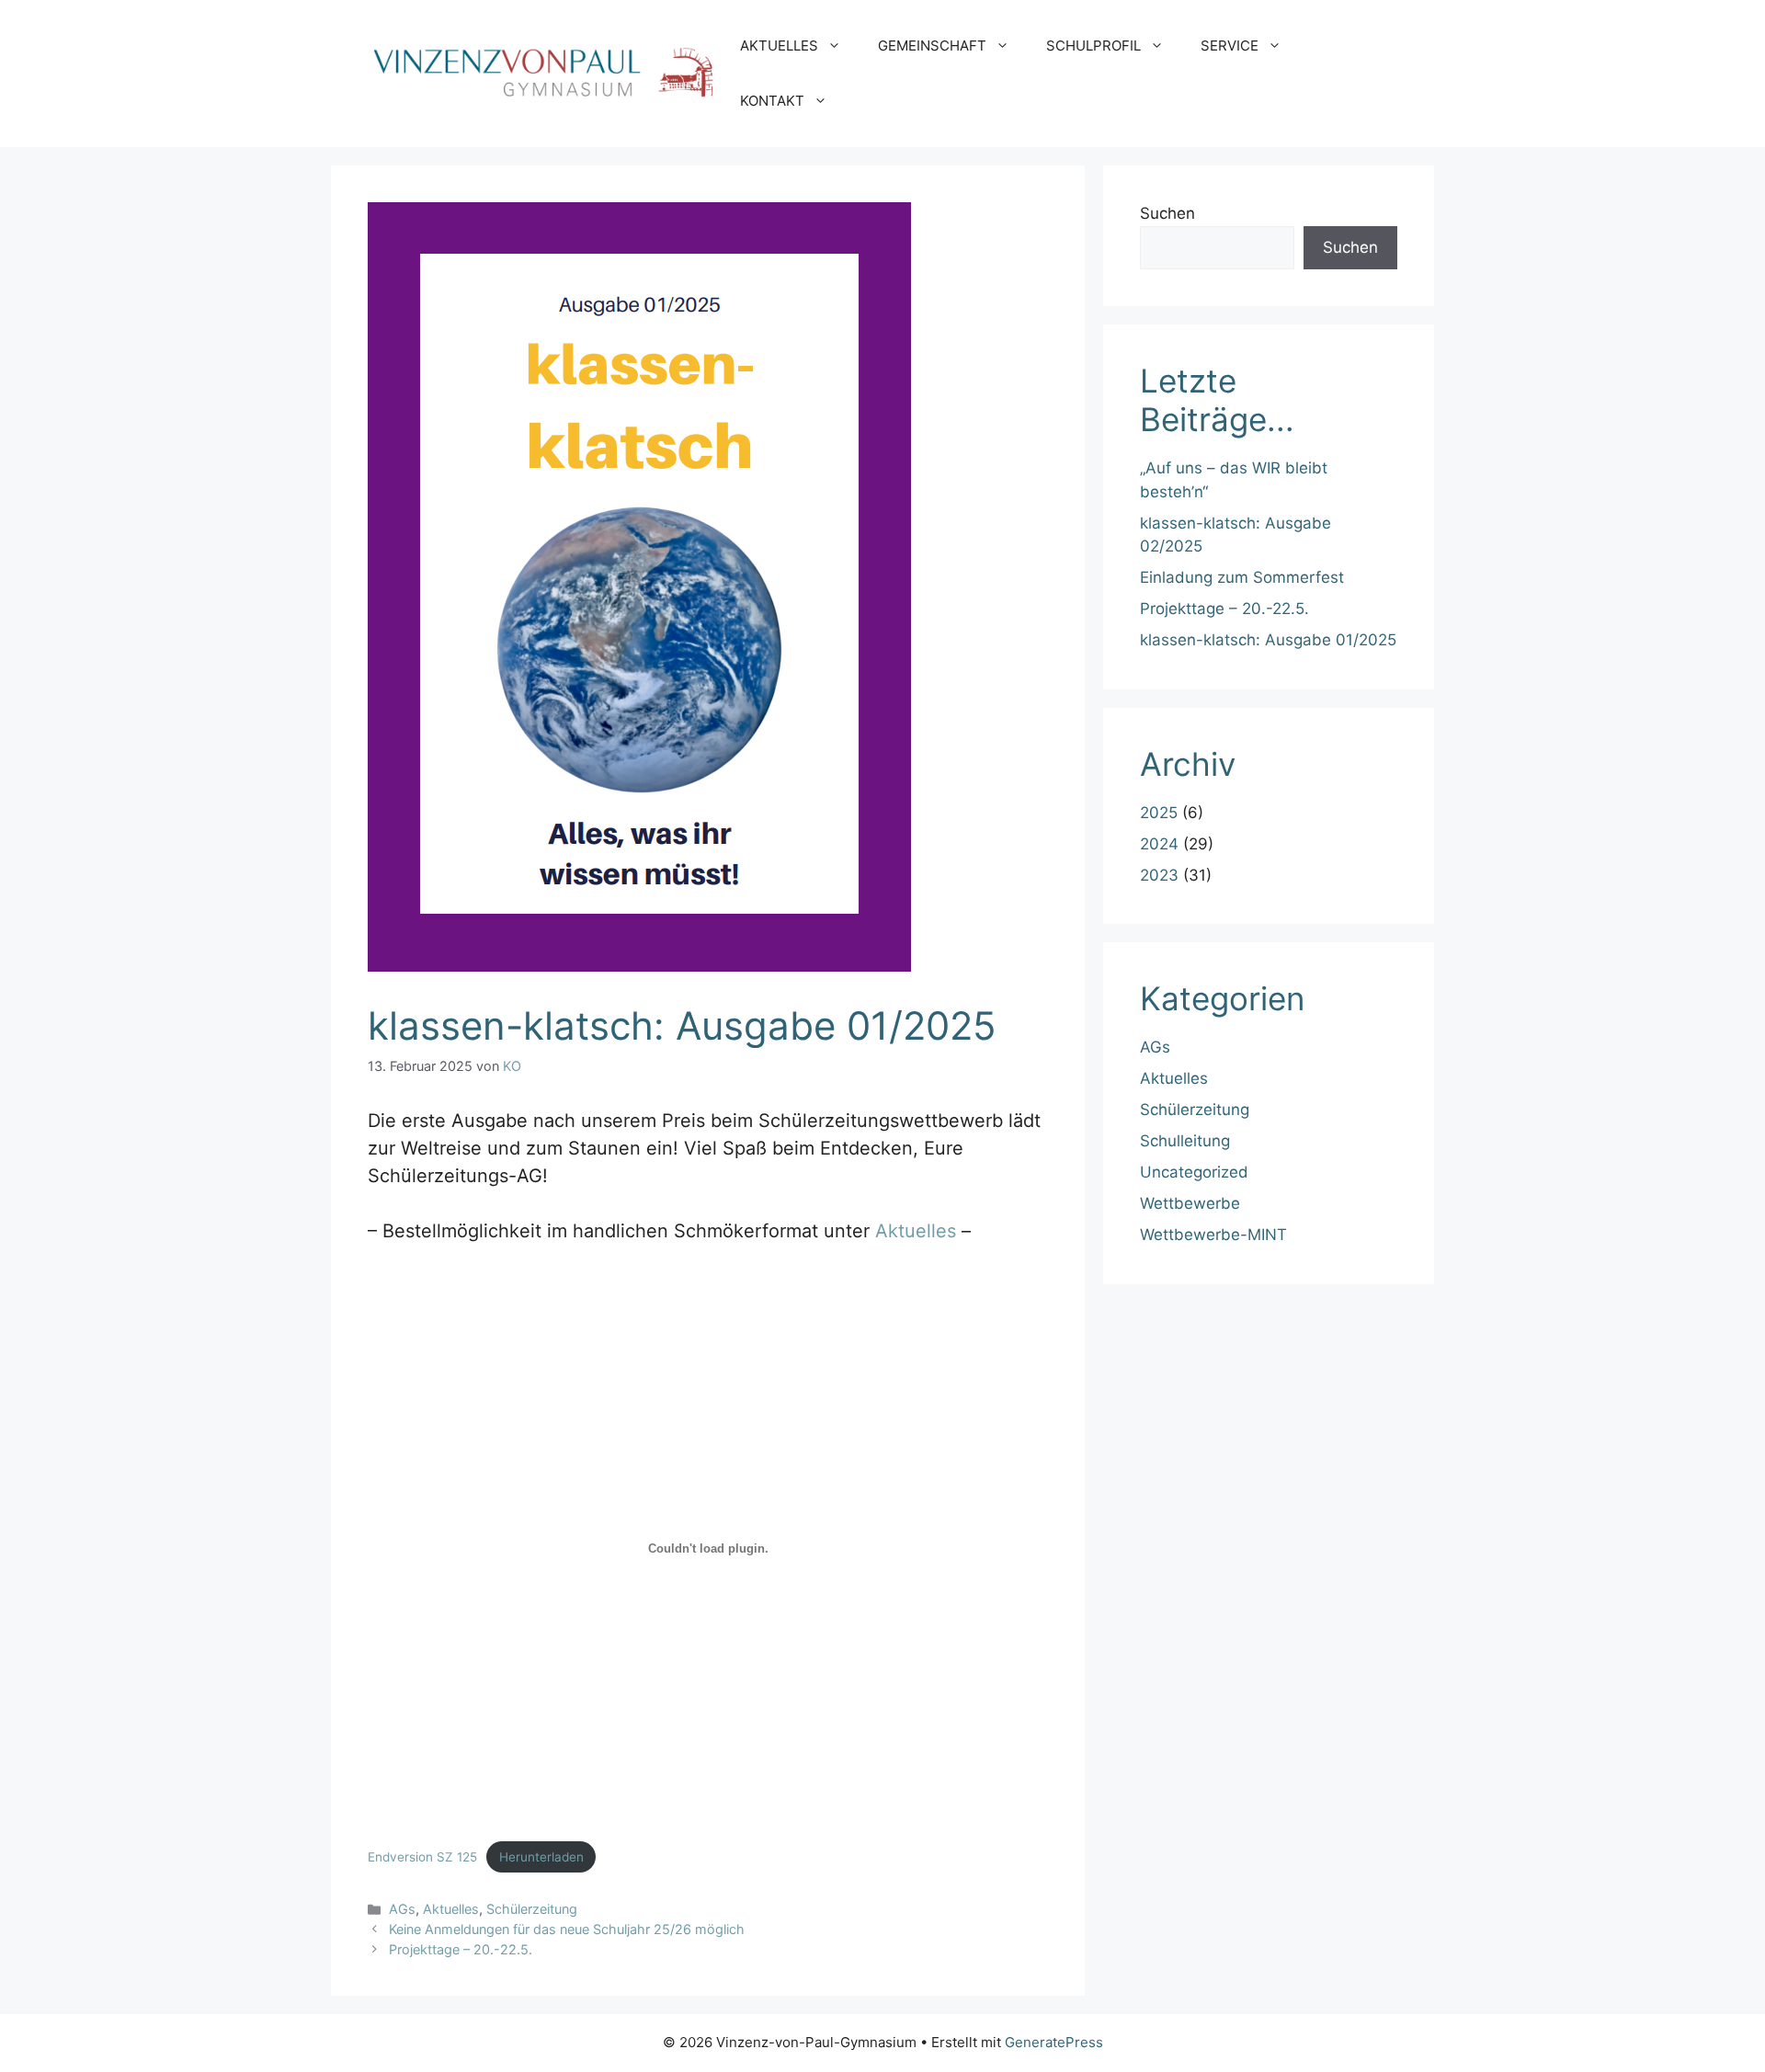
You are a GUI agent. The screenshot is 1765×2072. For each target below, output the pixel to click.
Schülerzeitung (532, 1909)
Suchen (1167, 213)
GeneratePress (1054, 2042)
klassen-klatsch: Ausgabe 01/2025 (1268, 640)
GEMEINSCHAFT (932, 46)
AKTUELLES (779, 46)
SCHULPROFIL (1093, 46)
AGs (402, 1909)
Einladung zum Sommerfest (1242, 577)
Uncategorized (1194, 1172)
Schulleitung (1185, 1141)
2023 (1159, 875)
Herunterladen (541, 1857)
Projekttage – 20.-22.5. (461, 1949)
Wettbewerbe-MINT (1213, 1235)
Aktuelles (916, 1231)
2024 (1159, 844)
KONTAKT (772, 101)
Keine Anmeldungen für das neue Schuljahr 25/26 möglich (567, 1929)
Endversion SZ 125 (422, 1857)
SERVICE (1230, 46)
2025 (1159, 813)
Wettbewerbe (1190, 1203)
